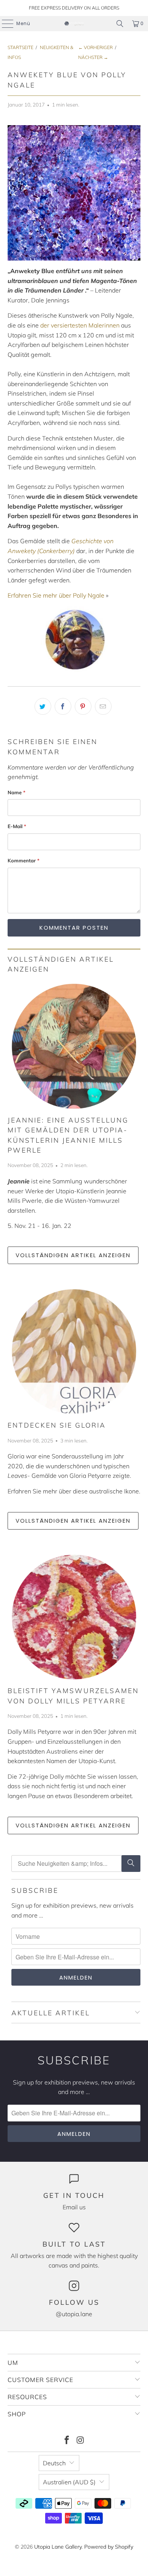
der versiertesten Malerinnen (80, 325)
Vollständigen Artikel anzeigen (73, 1255)
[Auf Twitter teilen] (43, 706)
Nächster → (93, 57)
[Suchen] (120, 24)
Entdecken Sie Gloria (57, 1425)
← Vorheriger (95, 47)
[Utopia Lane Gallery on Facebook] (67, 2441)
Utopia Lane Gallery (58, 2547)
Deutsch (54, 2463)
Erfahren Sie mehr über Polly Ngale (56, 595)
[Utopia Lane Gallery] (74, 24)
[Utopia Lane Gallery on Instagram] (80, 2441)
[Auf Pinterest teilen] (83, 706)
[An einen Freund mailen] (103, 706)
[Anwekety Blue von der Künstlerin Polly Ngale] (74, 193)
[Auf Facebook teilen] (63, 706)
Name (17, 792)
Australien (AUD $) (69, 2482)
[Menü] (4, 24)
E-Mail (17, 826)
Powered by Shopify (109, 2547)
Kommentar (24, 860)
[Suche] (131, 1864)
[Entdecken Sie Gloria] (74, 1352)
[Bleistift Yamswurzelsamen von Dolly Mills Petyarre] (74, 1617)
